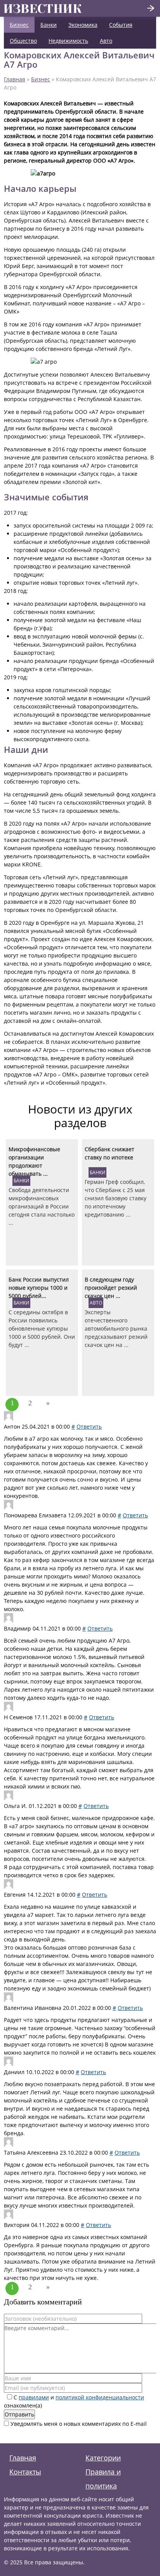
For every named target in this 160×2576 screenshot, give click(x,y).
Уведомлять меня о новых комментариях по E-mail (78, 2424)
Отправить (19, 2414)
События (121, 25)
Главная (15, 79)
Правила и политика (103, 2479)
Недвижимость (68, 41)
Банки (49, 25)
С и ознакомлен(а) (74, 2401)
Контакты (25, 2472)
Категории (103, 2458)
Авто (106, 41)
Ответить (89, 1427)
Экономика (83, 25)
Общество (23, 41)
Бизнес (19, 25)
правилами (34, 2397)
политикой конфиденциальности (100, 2397)
